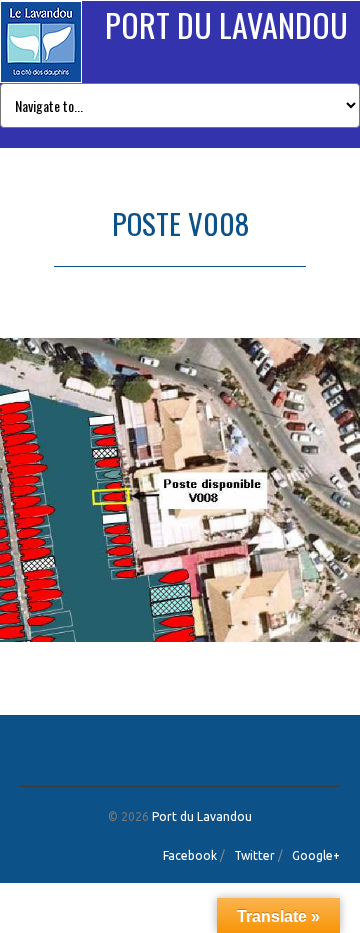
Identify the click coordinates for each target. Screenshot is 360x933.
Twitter (254, 855)
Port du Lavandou (226, 24)
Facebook (190, 855)
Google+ (316, 855)
